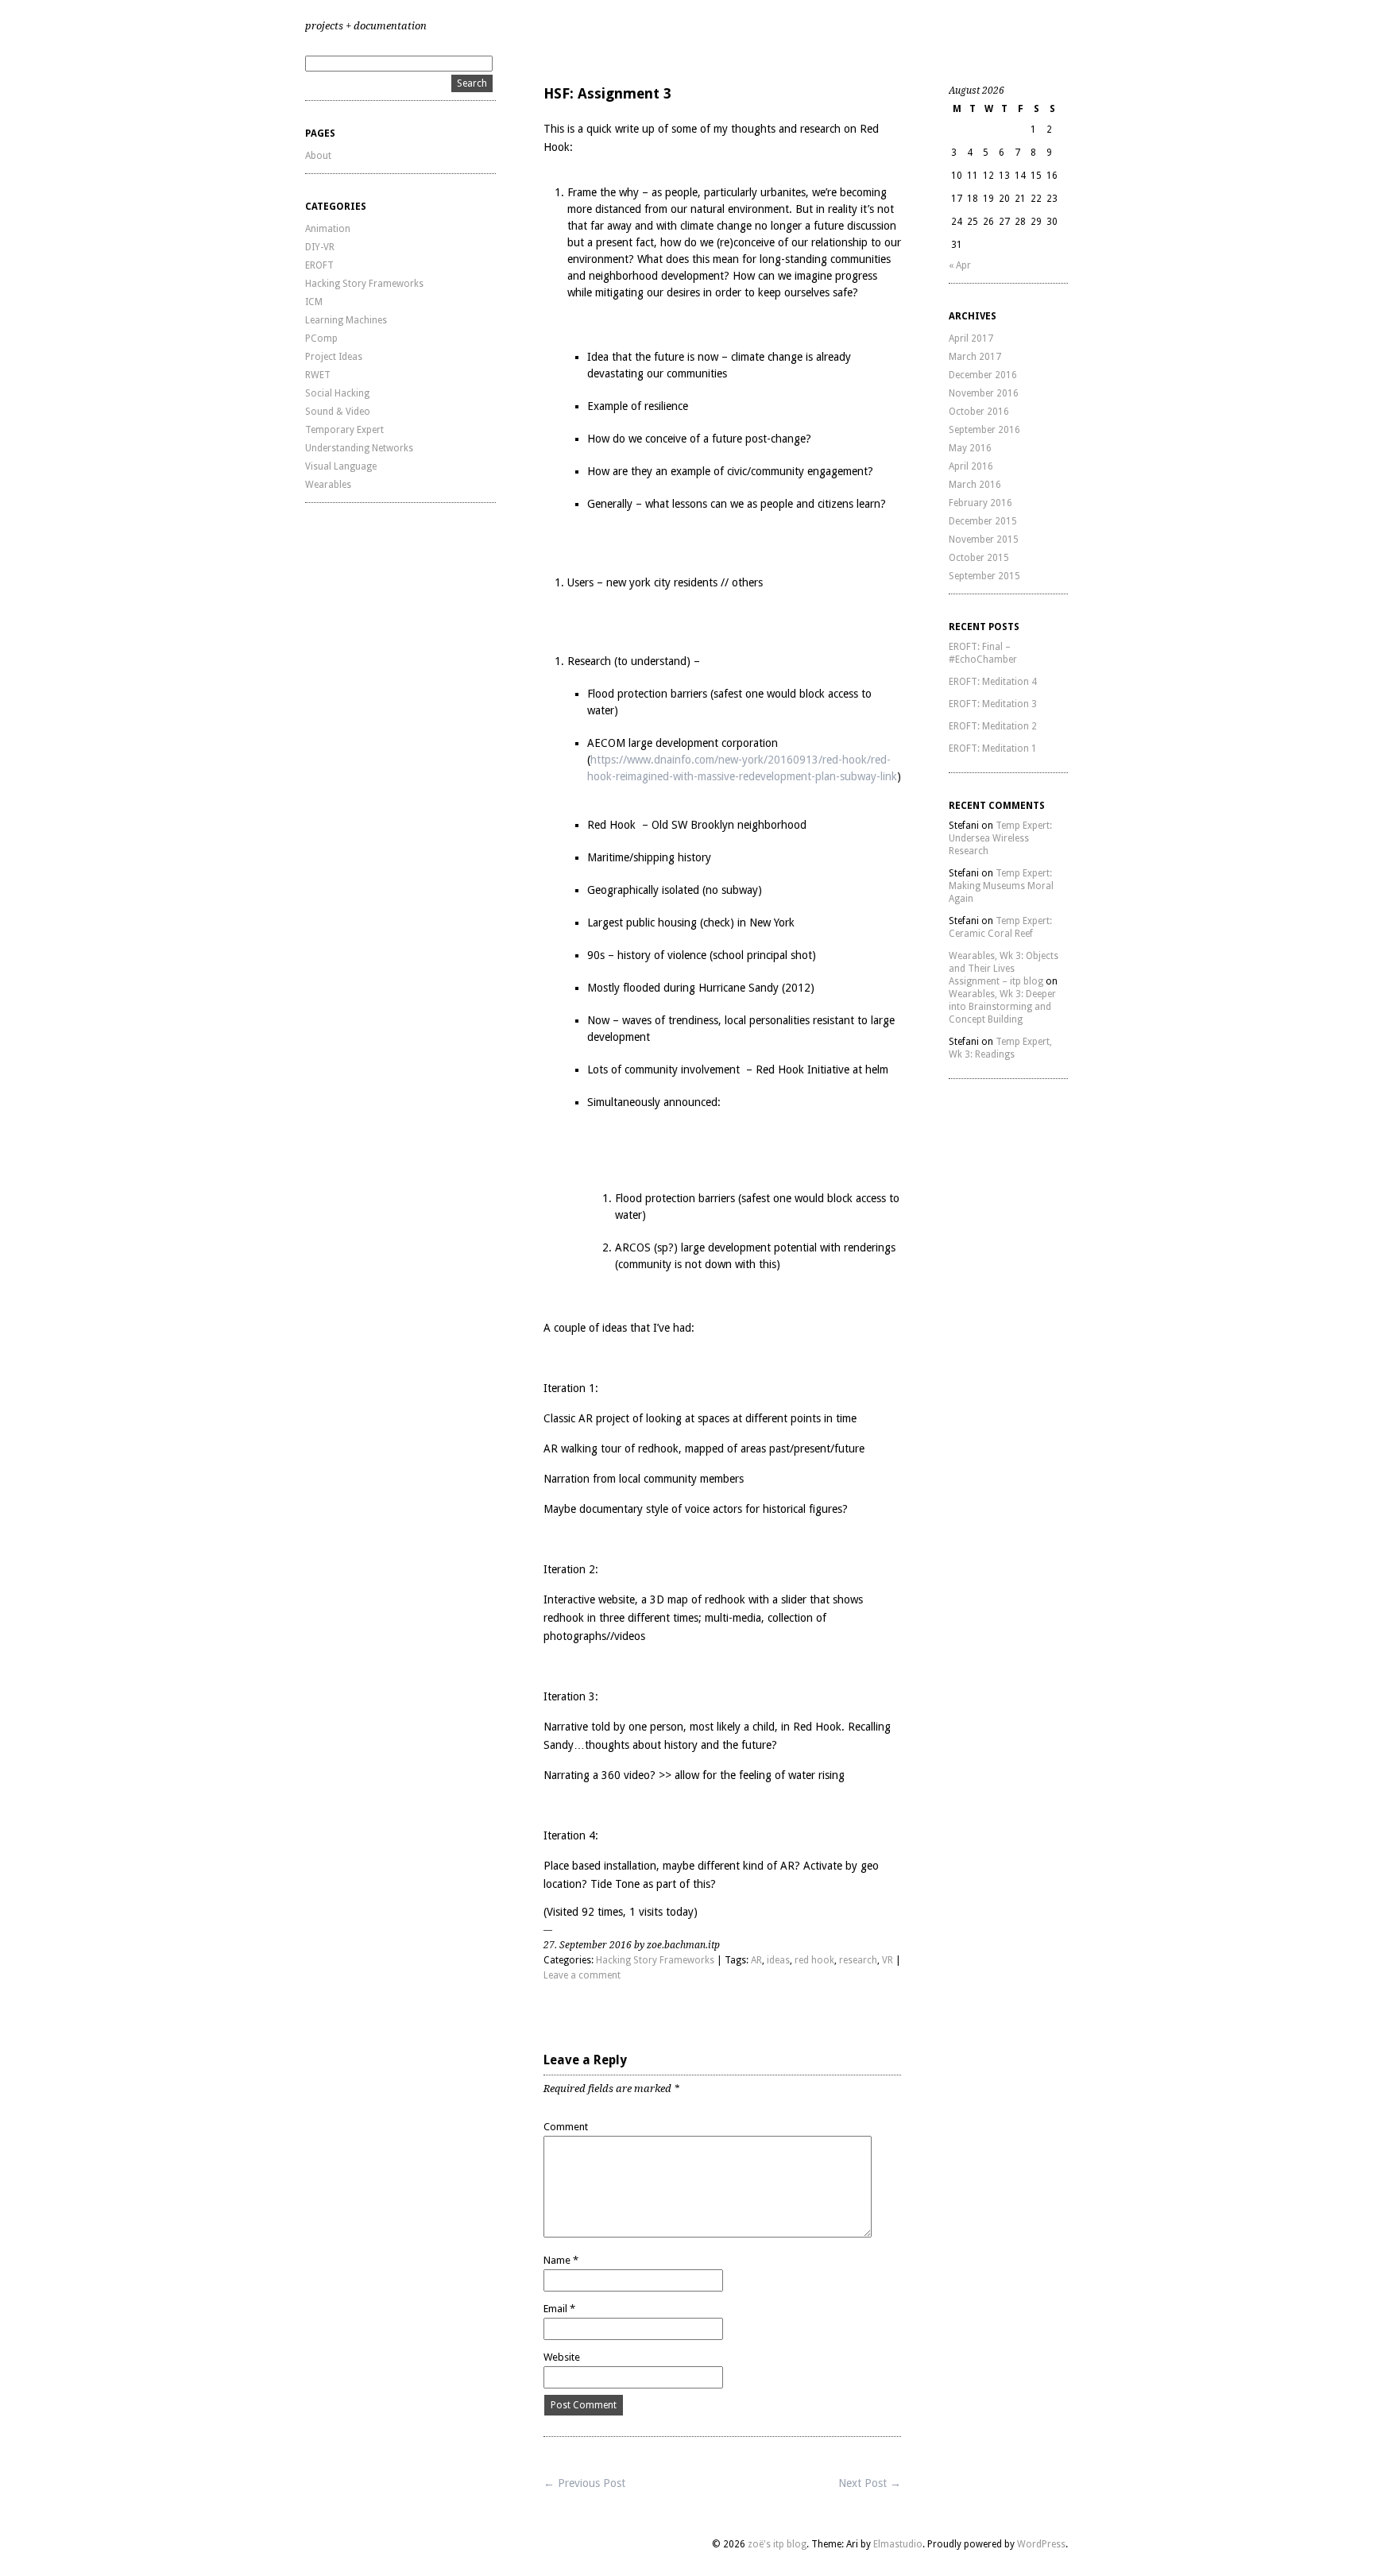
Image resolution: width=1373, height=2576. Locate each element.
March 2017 (975, 357)
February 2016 (980, 503)
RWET (318, 375)
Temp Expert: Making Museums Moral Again (1001, 886)
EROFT (319, 265)
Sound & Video (338, 412)
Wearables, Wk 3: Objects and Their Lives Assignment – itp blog (1004, 969)
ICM (314, 302)
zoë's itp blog (777, 2544)
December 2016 (983, 375)
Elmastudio (898, 2544)
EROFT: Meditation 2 (993, 726)
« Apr (960, 265)
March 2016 (975, 485)
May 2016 (970, 448)
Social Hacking (337, 393)
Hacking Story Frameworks (364, 284)
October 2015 (979, 558)
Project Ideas (334, 357)
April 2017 (971, 338)
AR (756, 1960)
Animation (328, 229)
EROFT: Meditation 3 (993, 704)
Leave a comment (582, 1975)
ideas (778, 1960)
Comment (566, 2127)
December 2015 (983, 521)
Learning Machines (346, 320)
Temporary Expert (344, 430)
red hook (814, 1960)
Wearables (328, 485)
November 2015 (984, 540)
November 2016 (984, 393)
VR (888, 1960)
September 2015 (984, 576)
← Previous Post (584, 2483)
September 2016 (984, 430)
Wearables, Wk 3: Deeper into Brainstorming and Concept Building (1002, 1007)
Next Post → (870, 2483)
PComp (321, 338)
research (858, 1960)
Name (561, 2260)
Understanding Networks (359, 448)
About (318, 156)
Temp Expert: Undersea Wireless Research (1000, 838)
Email (559, 2309)
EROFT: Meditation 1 (993, 748)
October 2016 (979, 412)
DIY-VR (320, 247)
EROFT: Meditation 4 (993, 682)
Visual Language (341, 466)
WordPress (1041, 2544)
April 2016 (971, 466)
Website (562, 2357)
